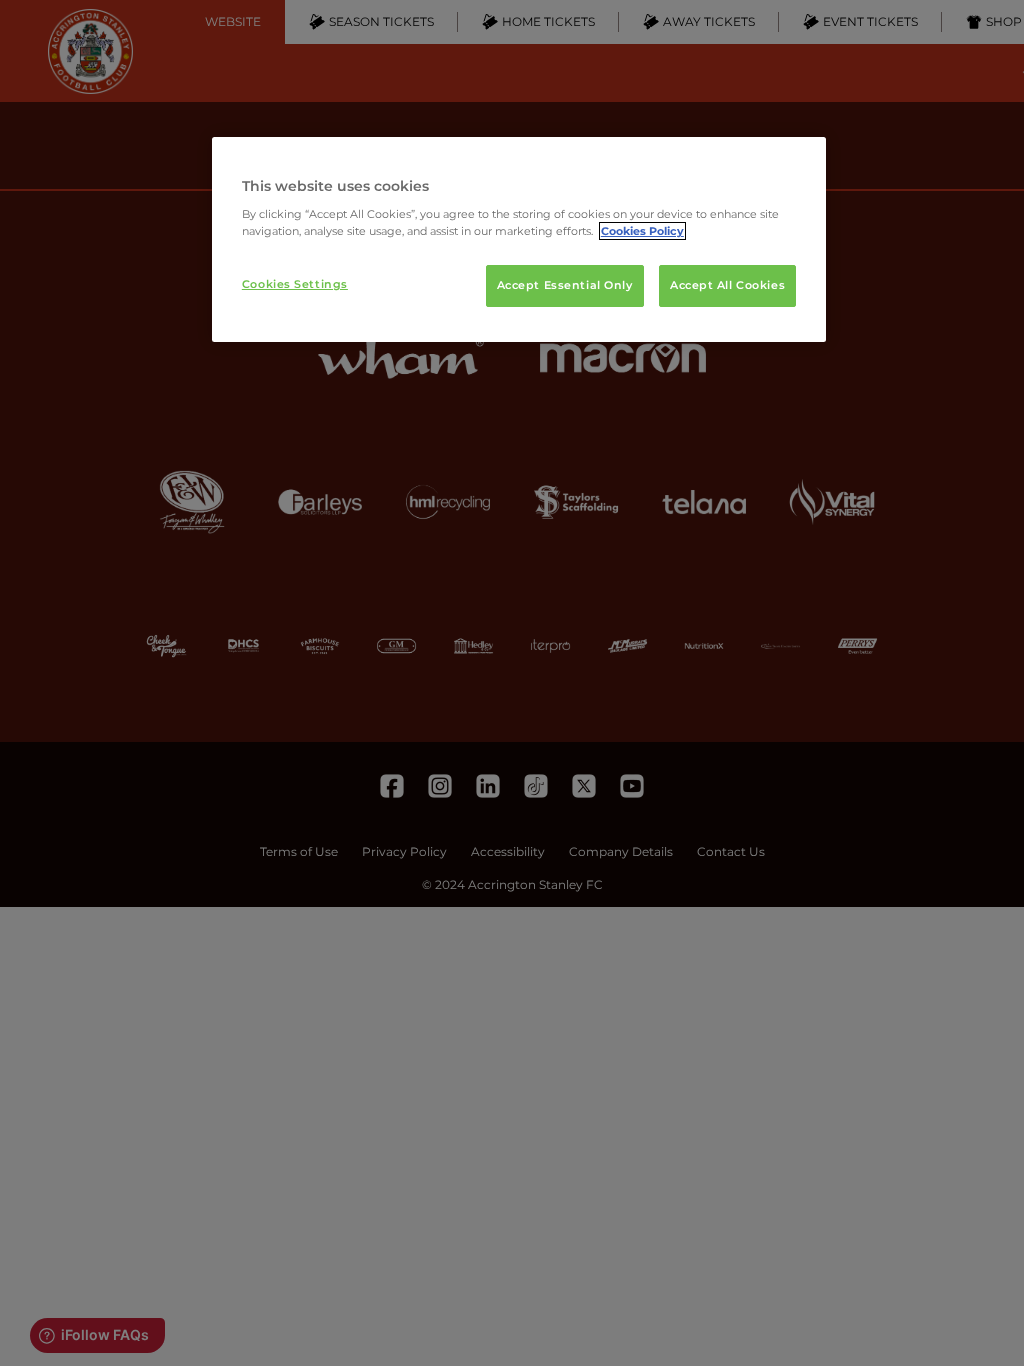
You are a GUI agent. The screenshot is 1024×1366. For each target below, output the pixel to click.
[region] (519, 240)
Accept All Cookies (727, 285)
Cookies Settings (295, 284)
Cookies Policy (642, 231)
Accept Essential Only (565, 285)
